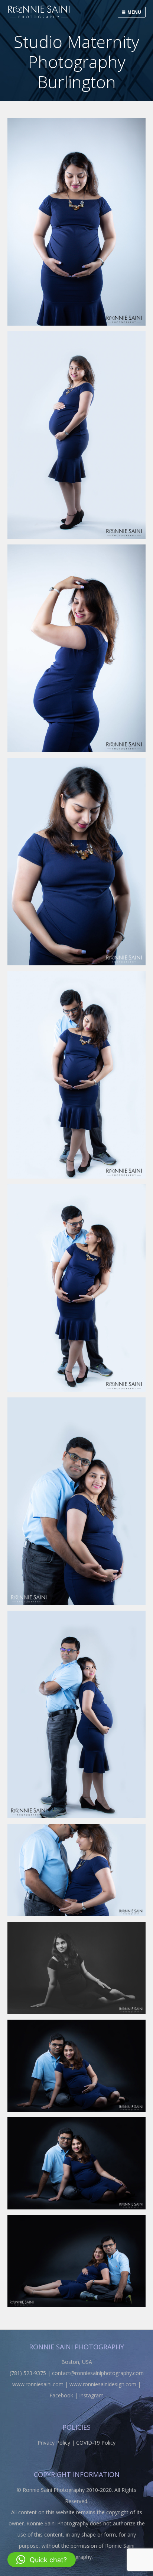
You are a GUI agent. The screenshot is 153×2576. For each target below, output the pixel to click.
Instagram (91, 2395)
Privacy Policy (54, 2443)
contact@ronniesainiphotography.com (98, 2373)
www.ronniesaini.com (38, 2384)
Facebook (61, 2395)
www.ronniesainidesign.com (103, 2384)
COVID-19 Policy (96, 2443)
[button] (42, 2560)
